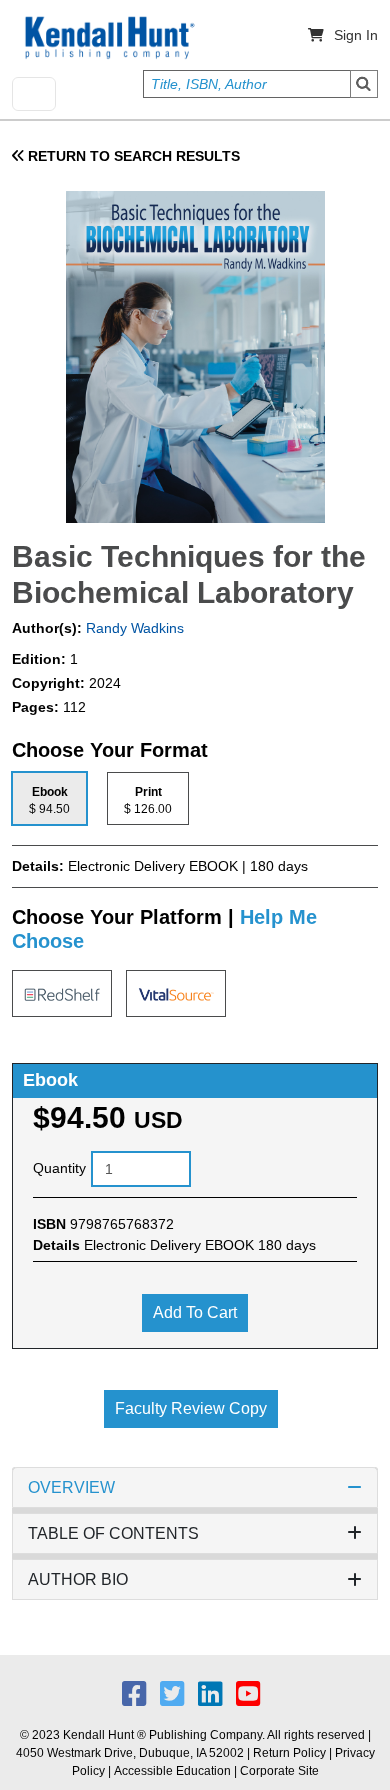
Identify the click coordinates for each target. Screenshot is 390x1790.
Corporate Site (279, 1771)
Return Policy (289, 1753)
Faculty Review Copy (191, 1408)
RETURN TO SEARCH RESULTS (132, 156)
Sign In (356, 35)
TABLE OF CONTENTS (113, 1533)
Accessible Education (172, 1771)
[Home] (108, 38)
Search (364, 84)
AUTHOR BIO (78, 1579)
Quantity (59, 1168)
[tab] (49, 798)
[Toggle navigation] (34, 94)
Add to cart (195, 1312)
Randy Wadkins (133, 628)
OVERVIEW (71, 1487)
